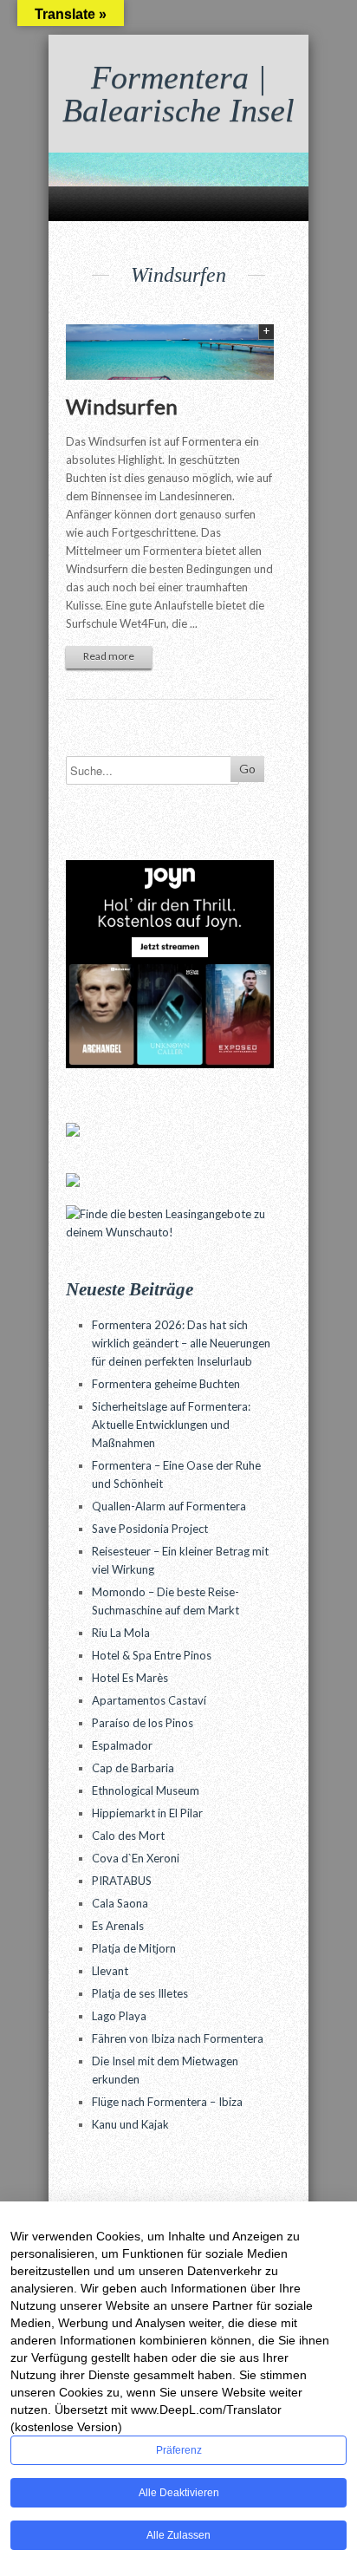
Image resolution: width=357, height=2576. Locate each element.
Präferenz (179, 2450)
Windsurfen (122, 406)
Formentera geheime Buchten (166, 1384)
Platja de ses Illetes (140, 1993)
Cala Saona (120, 1903)
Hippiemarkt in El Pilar (147, 1813)
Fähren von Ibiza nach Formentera (178, 2038)
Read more (109, 656)
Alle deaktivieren (179, 2493)
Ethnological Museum (146, 1790)
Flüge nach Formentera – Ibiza (167, 2102)
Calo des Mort (128, 1836)
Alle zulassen (178, 2535)
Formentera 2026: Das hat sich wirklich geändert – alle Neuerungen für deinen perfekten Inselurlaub (181, 1343)
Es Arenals (118, 1926)
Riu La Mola (121, 1633)
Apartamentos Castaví (149, 1700)
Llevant (110, 1971)
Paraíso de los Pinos (143, 1723)
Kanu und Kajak (130, 2124)
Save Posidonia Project (150, 1529)
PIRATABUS (122, 1881)
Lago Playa (119, 2016)
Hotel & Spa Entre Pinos (152, 1655)
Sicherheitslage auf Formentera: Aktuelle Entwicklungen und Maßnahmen (171, 1425)
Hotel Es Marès (130, 1678)
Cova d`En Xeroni (136, 1858)
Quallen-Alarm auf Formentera (169, 1506)
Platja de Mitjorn (134, 1948)
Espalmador (122, 1745)
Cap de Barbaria (133, 1768)
